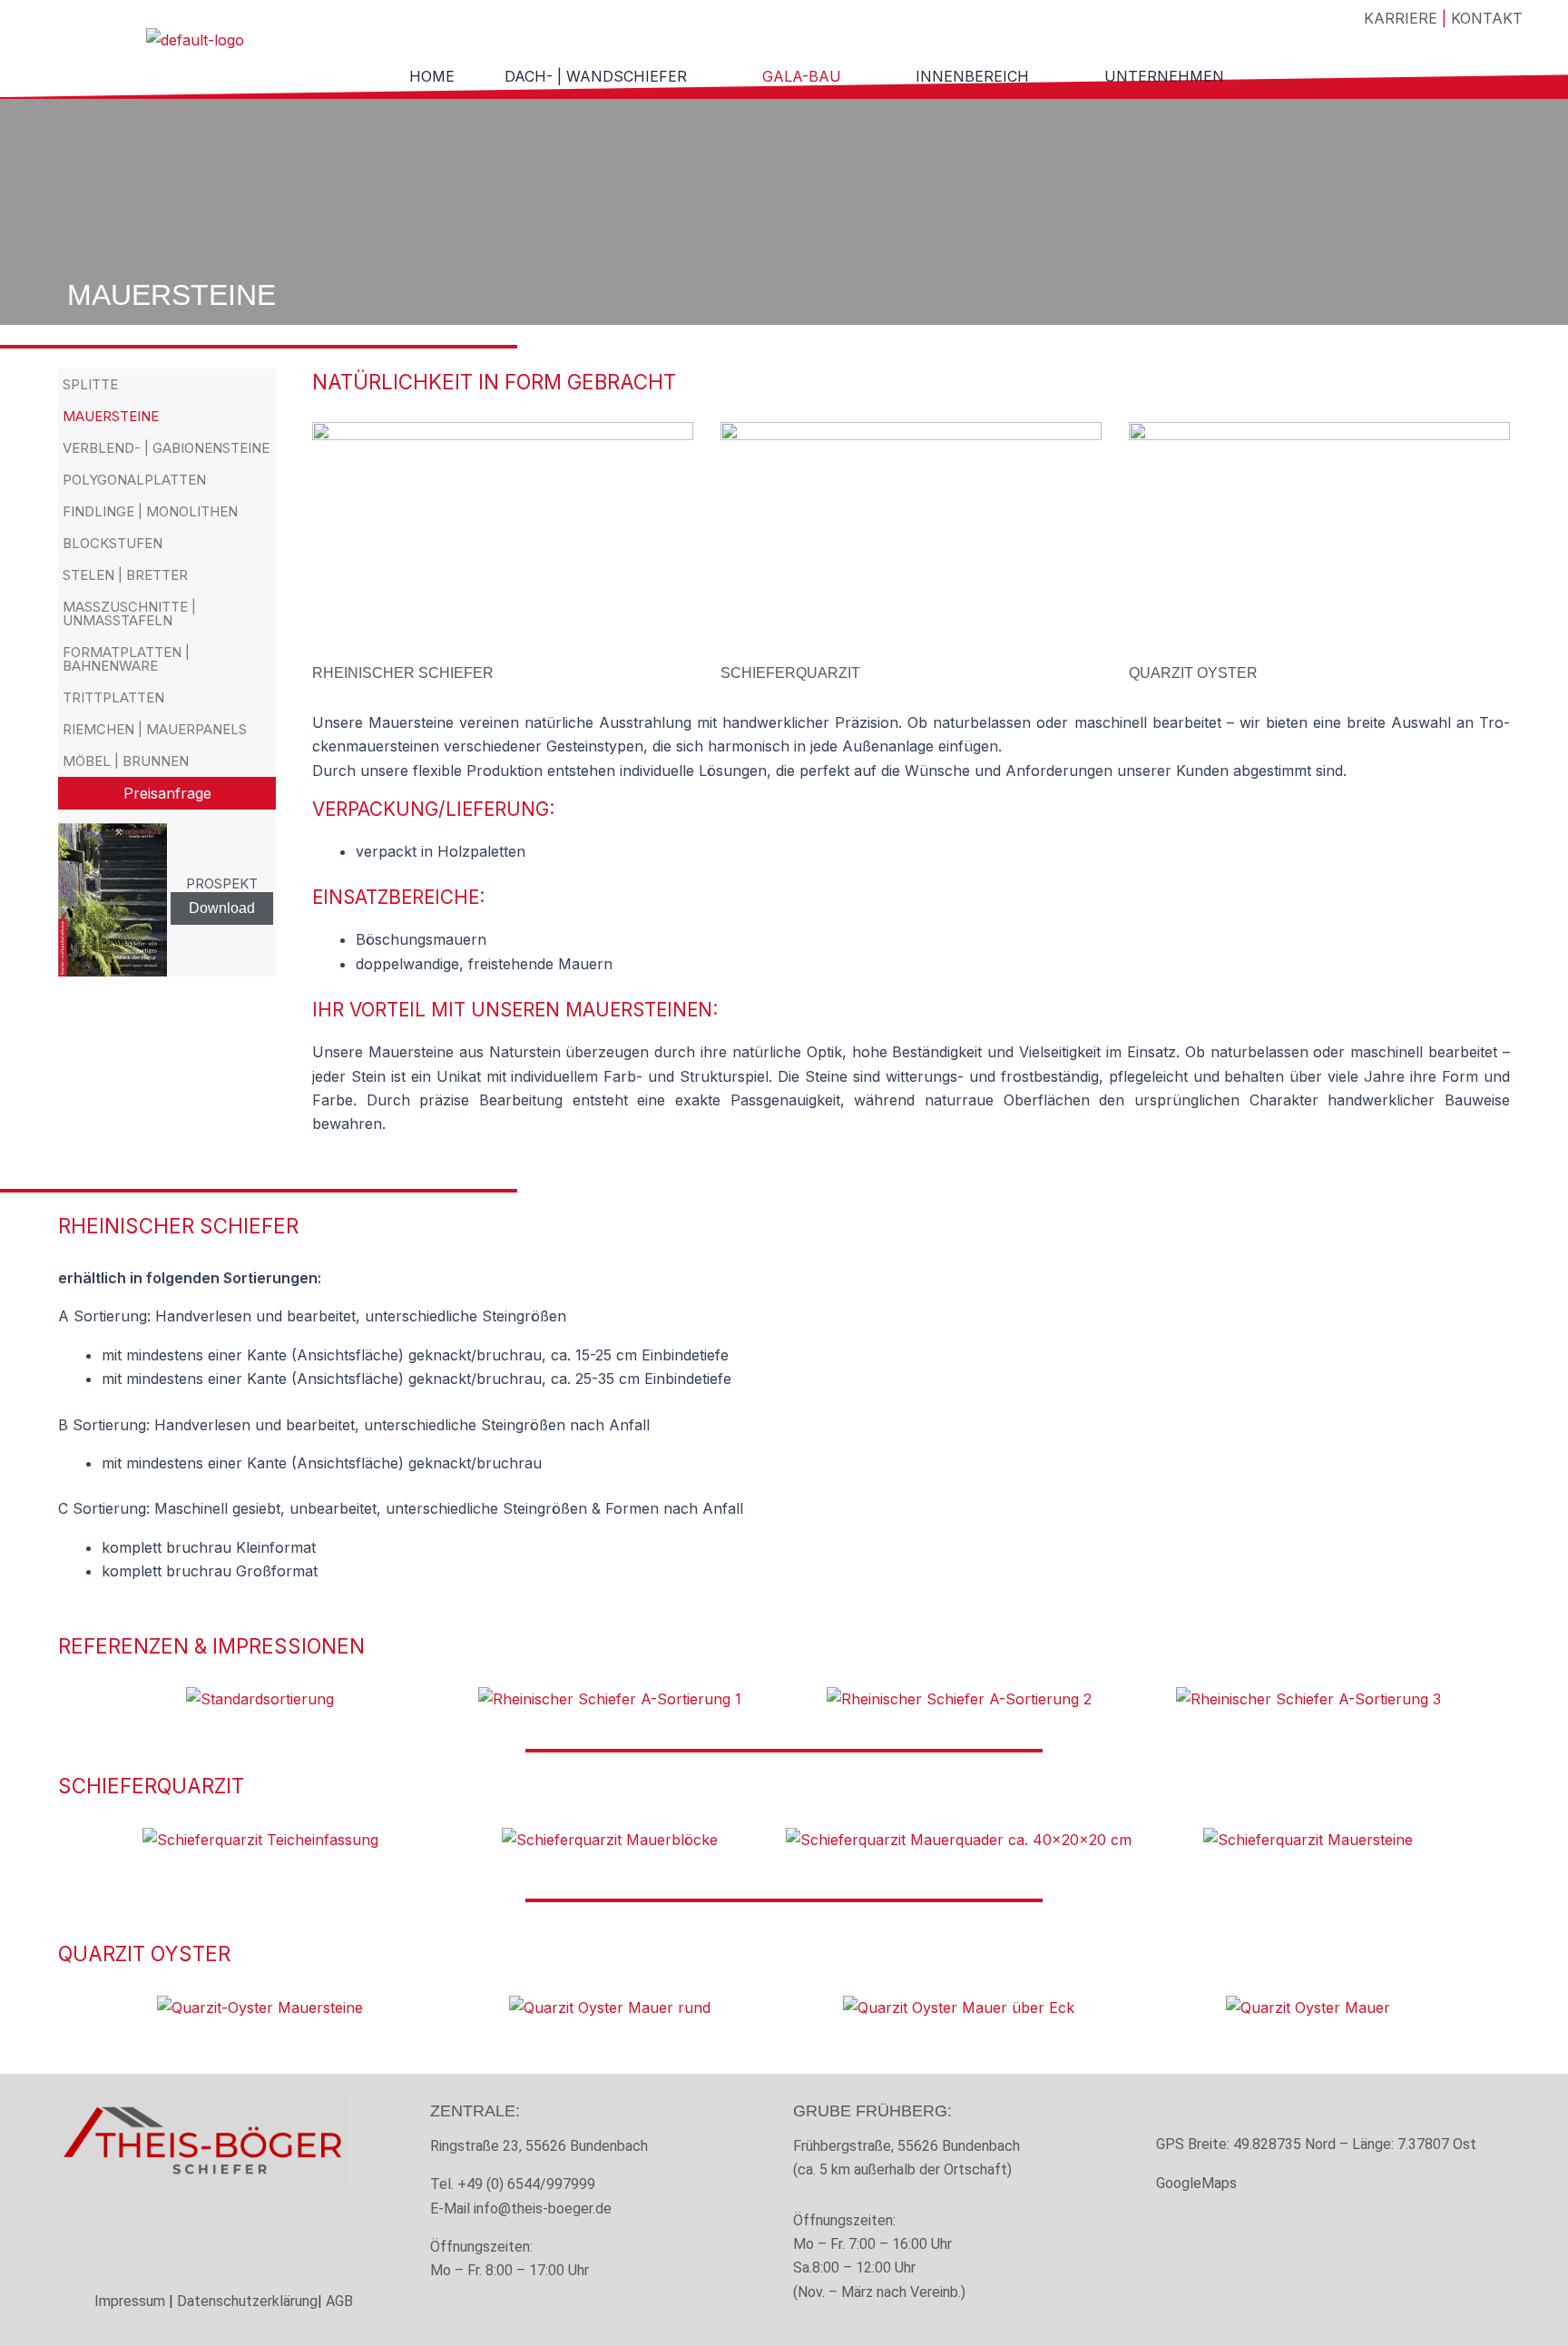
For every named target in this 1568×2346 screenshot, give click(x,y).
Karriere (1401, 18)
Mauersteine (111, 416)
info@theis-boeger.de (543, 2209)
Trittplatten (113, 697)
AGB (339, 2301)
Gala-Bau (802, 76)
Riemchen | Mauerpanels (155, 729)
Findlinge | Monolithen (150, 511)
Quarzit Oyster (1193, 673)
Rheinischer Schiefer (403, 673)
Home (432, 76)
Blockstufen (113, 543)
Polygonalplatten (134, 480)
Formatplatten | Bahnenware (126, 659)
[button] (608, 76)
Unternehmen (1164, 76)
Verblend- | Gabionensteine (166, 448)
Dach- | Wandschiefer (596, 76)
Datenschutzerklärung (247, 2301)
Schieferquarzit (790, 673)
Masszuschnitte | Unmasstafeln (129, 613)
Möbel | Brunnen (126, 761)
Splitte (90, 384)
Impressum (130, 2301)
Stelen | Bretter (125, 575)
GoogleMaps (1196, 2183)
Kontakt (1487, 18)
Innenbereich (972, 76)
